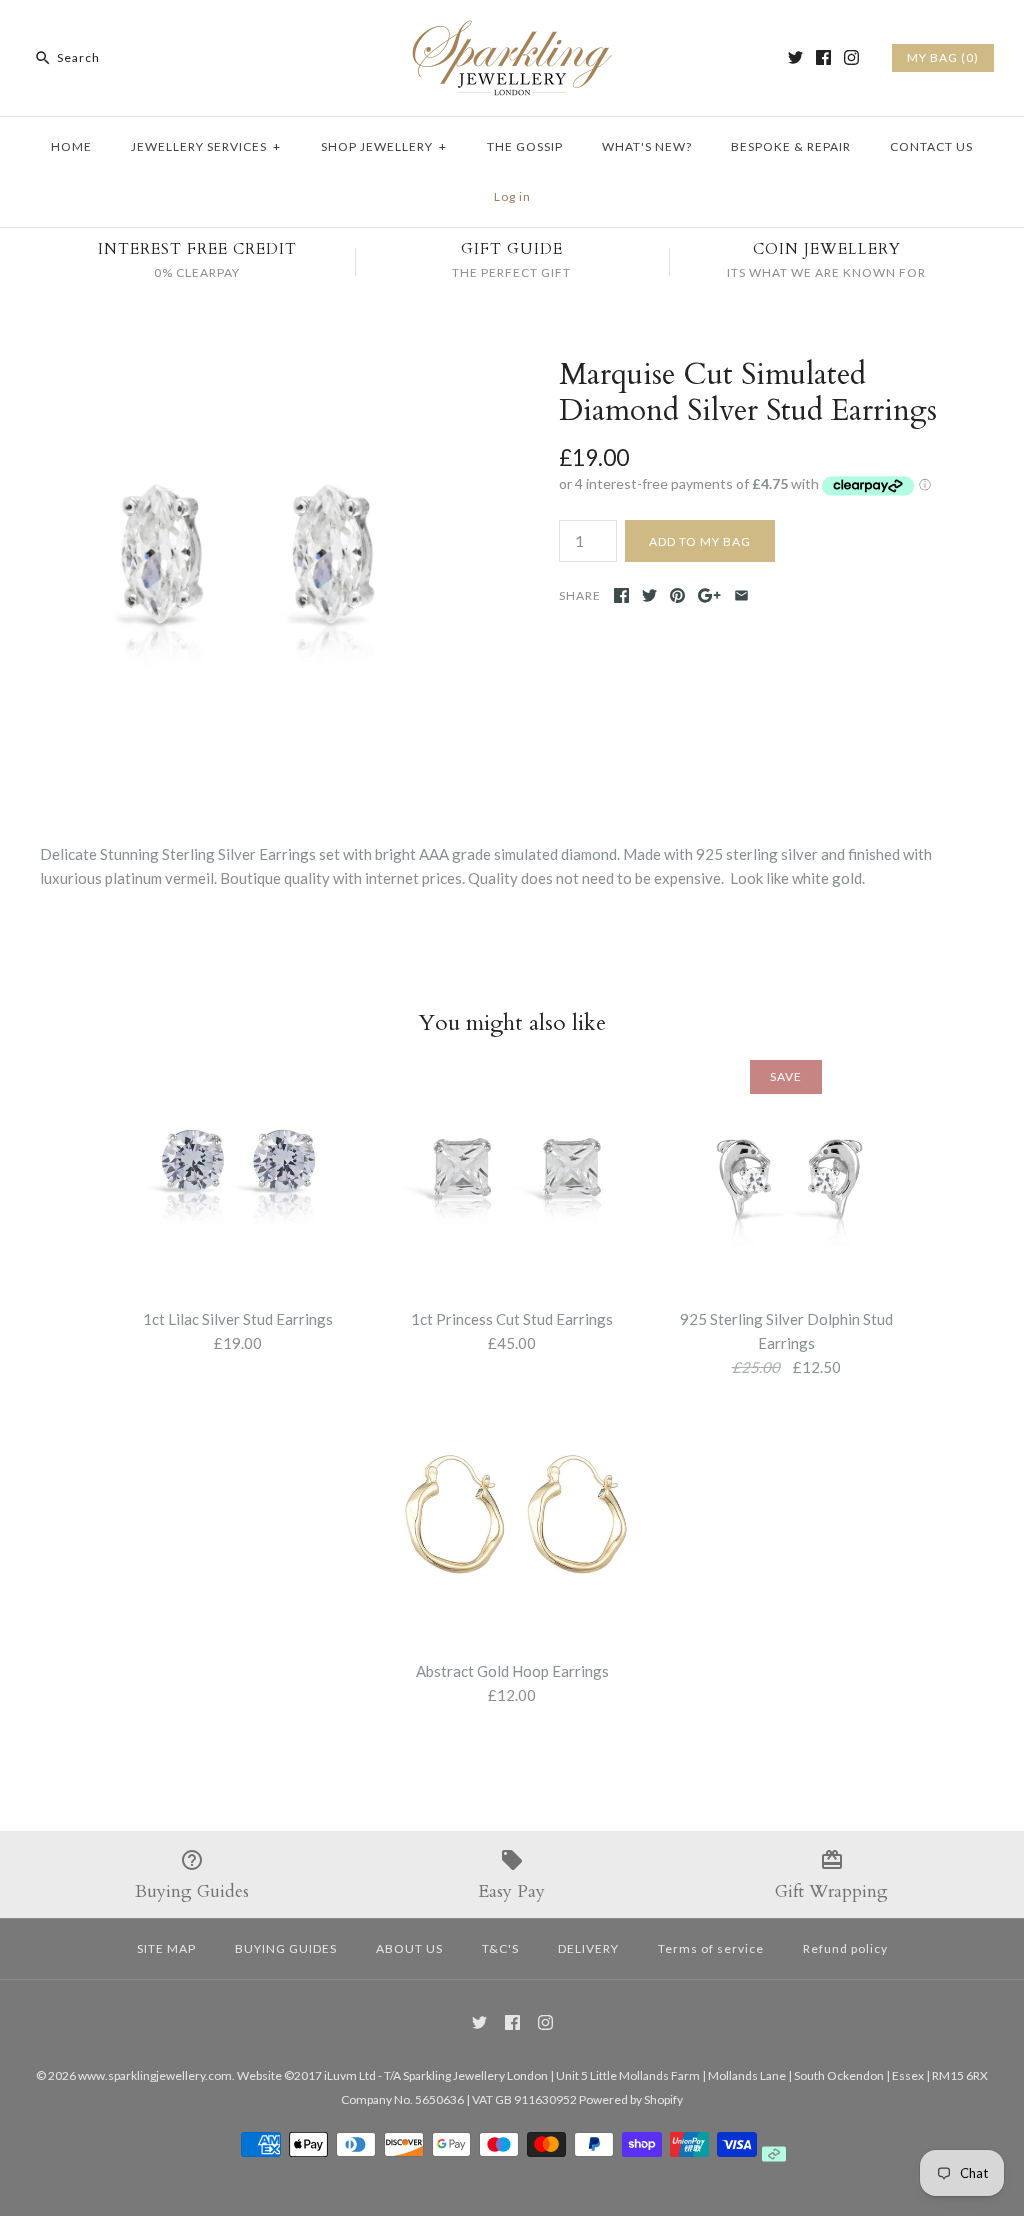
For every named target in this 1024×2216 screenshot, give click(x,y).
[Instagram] (851, 57)
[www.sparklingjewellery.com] (512, 32)
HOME (71, 146)
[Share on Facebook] (621, 595)
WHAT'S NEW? (647, 146)
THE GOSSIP (525, 146)
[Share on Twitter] (649, 595)
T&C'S (500, 1948)
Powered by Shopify (631, 2099)
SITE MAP (166, 1948)
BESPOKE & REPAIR (791, 146)
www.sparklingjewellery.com (155, 2075)
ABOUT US (409, 1948)
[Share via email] (741, 595)
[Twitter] (795, 57)
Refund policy (845, 1948)
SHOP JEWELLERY (384, 146)
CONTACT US (931, 146)
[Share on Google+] (709, 595)
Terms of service (711, 1948)
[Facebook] (823, 57)
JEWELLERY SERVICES (206, 146)
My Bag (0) (943, 57)
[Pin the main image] (677, 595)
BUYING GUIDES (286, 1948)
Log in (512, 196)
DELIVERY (588, 1948)
